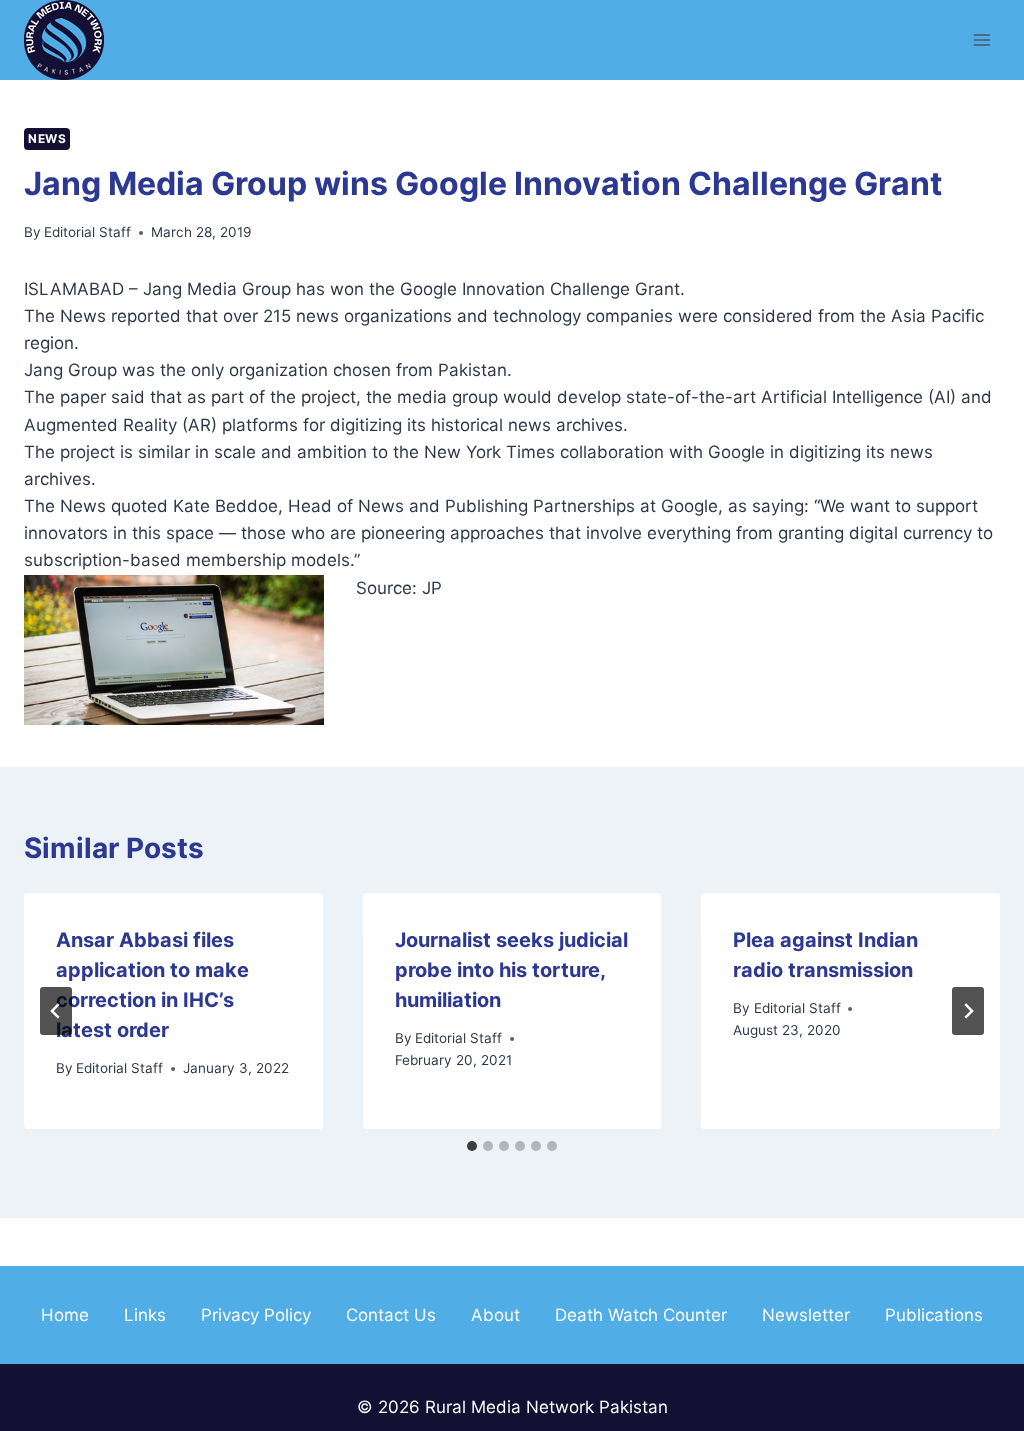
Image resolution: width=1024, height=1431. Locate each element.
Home (65, 1315)
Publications (934, 1315)
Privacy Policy (256, 1315)
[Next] (968, 1011)
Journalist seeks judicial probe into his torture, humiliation (511, 970)
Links (145, 1315)
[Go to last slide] (56, 1011)
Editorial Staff (87, 232)
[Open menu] (981, 39)
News (47, 138)
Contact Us (391, 1315)
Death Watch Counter (641, 1315)
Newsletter (806, 1315)
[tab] (472, 1146)
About (495, 1315)
